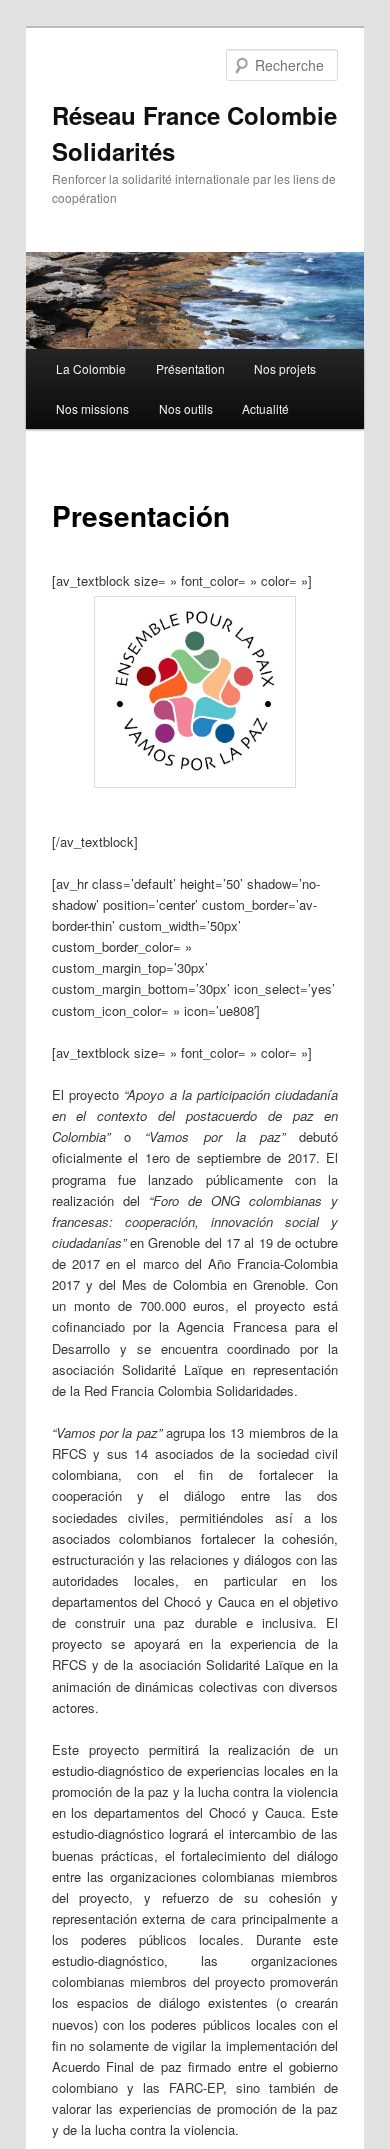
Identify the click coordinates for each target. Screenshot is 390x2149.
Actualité (265, 408)
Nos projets (285, 368)
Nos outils (186, 408)
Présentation (190, 368)
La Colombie (91, 368)
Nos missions (92, 408)
